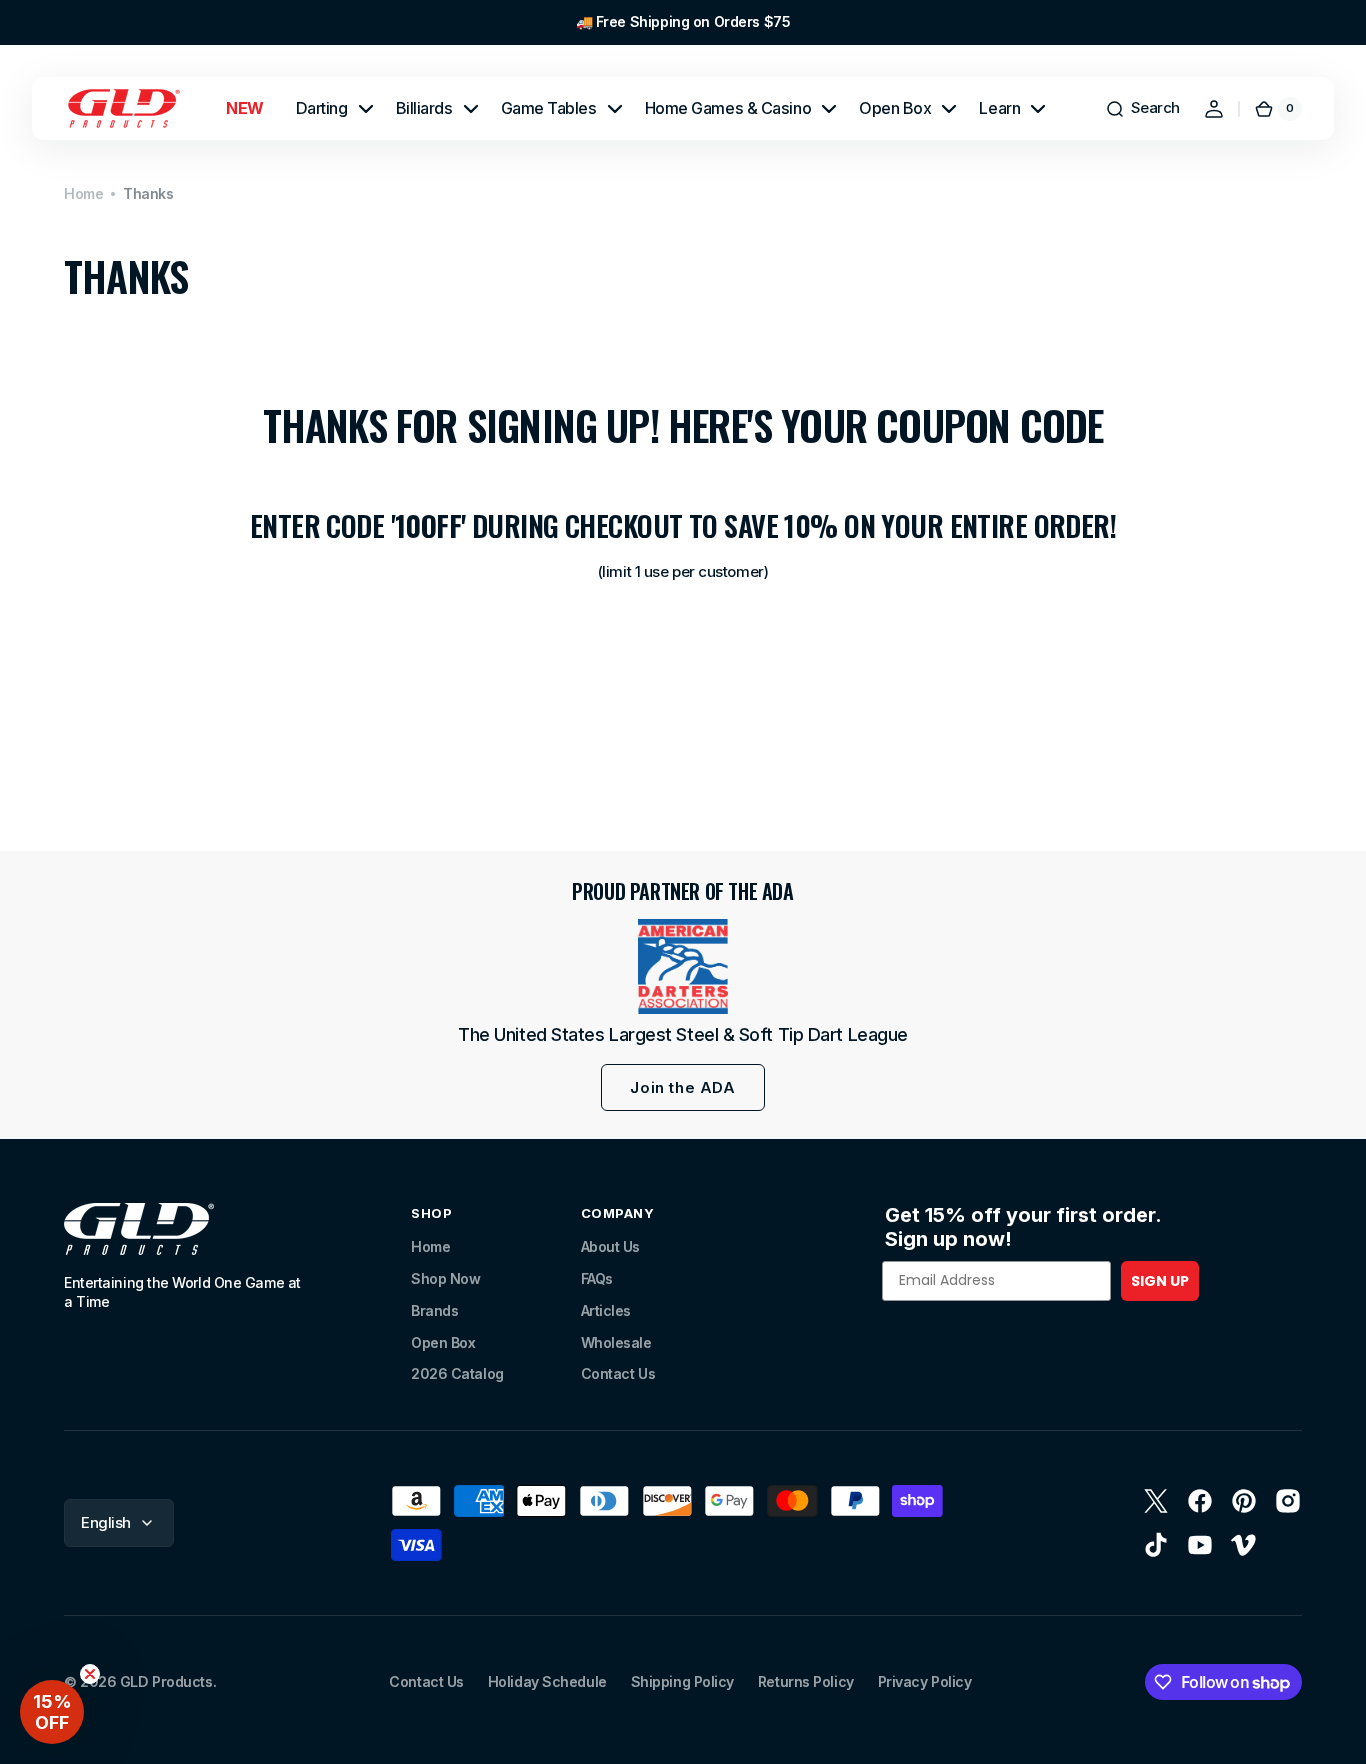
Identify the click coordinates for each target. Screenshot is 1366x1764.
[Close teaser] (90, 1674)
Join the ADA (682, 1087)
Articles (606, 1310)
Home (83, 193)
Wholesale (616, 1342)
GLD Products (166, 1681)
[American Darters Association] (683, 966)
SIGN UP (1160, 1281)
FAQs (597, 1278)
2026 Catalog (457, 1373)
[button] (1142, 109)
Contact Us (618, 1373)
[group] (683, 22)
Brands (434, 1310)
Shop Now (445, 1278)
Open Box (443, 1342)
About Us (610, 1246)
